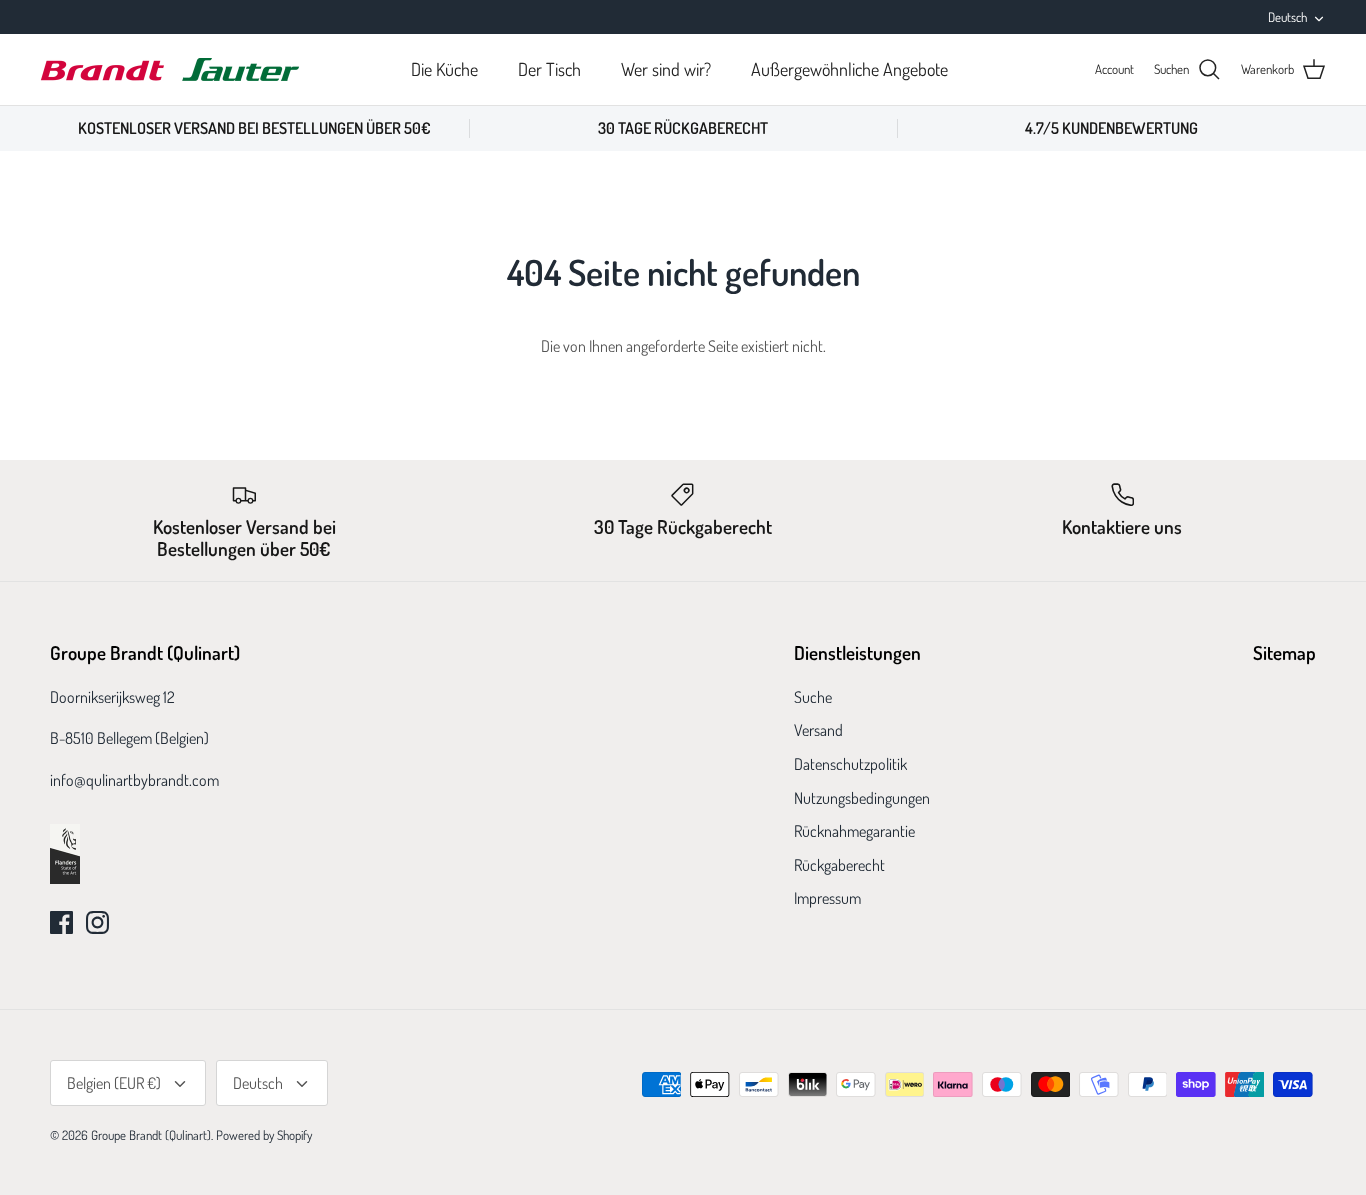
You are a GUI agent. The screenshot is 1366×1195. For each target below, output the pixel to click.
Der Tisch (549, 69)
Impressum (827, 898)
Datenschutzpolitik (850, 764)
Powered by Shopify (264, 1135)
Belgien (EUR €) (114, 1083)
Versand (818, 730)
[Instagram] (97, 922)
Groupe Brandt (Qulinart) (151, 1135)
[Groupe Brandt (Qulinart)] (170, 69)
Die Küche (444, 69)
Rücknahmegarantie (854, 831)
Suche (813, 697)
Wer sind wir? (666, 69)
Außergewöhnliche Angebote (849, 69)
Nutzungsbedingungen (862, 798)
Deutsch (1287, 17)
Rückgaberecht (839, 865)
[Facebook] (61, 922)
